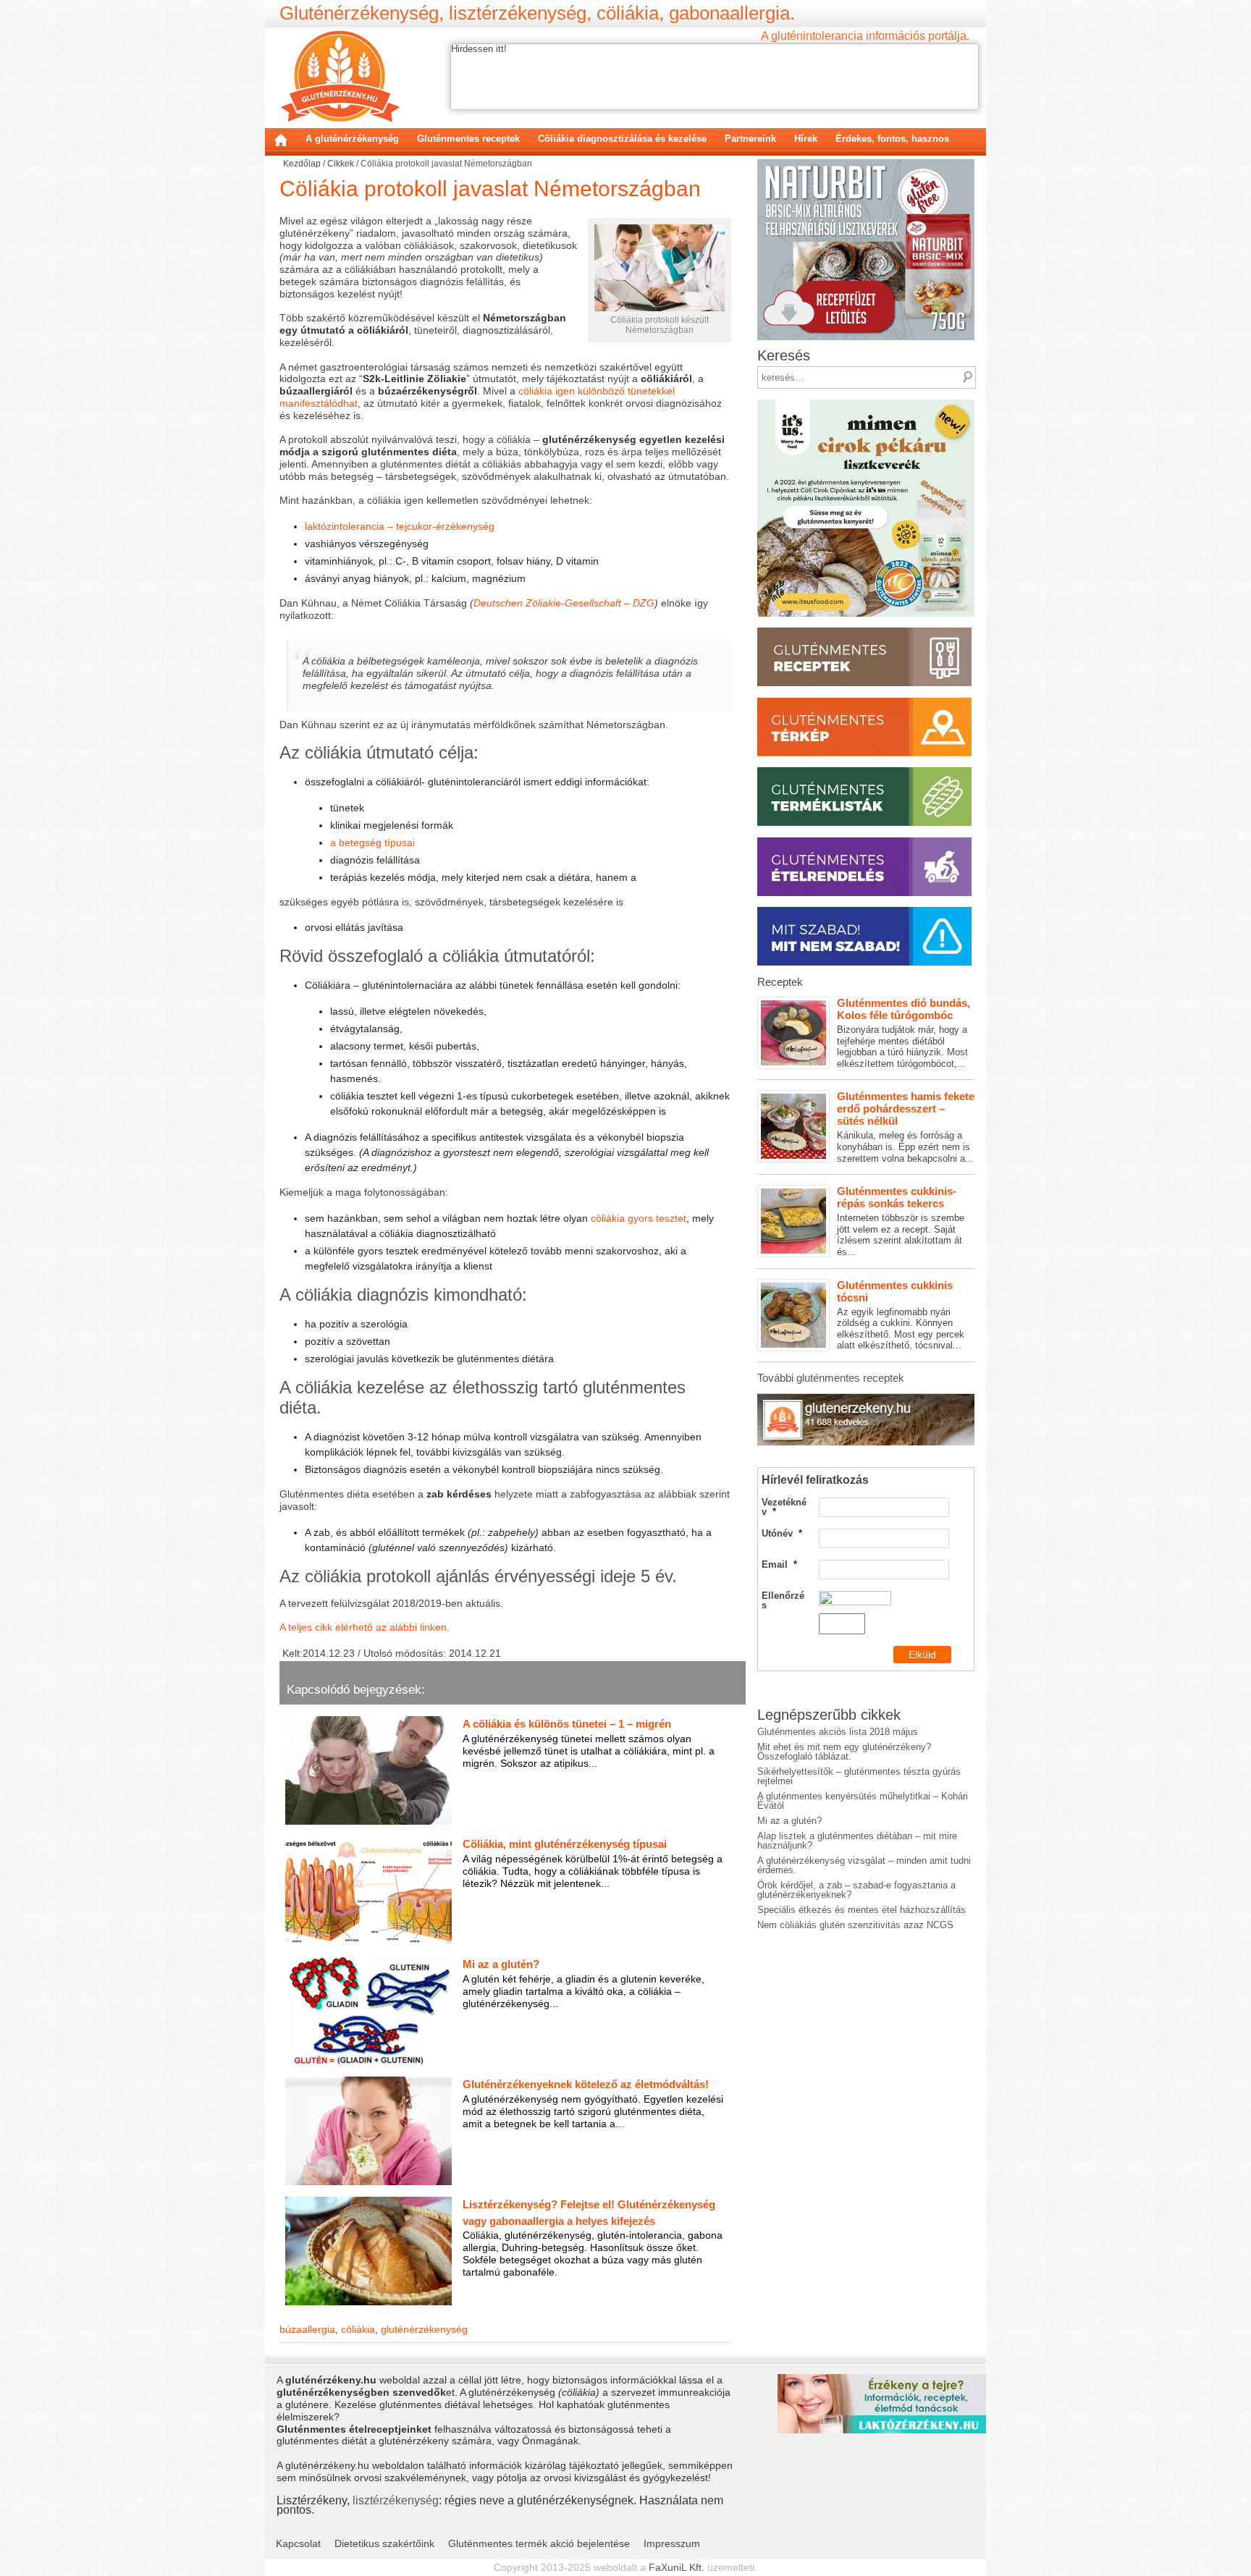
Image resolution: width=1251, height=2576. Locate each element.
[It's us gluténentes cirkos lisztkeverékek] (866, 404)
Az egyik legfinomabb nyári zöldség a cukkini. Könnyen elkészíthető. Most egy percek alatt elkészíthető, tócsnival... (901, 1315)
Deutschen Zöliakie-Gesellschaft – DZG (564, 603)
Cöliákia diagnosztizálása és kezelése (622, 139)
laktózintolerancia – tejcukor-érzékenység (400, 526)
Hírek (806, 139)
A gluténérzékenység (352, 139)
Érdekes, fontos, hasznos (892, 139)
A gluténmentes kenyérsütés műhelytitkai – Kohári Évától (863, 1801)
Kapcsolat (298, 2543)
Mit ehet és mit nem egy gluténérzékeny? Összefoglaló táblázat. (844, 1752)
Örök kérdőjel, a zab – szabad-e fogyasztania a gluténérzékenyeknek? (856, 1890)
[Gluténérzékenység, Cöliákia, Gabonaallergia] (340, 76)
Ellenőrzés (783, 1600)
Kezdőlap (281, 140)
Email (779, 1564)
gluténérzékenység (424, 2329)
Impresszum (672, 2543)
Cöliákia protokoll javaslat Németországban (490, 189)
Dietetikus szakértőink (384, 2543)
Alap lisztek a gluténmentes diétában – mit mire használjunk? (857, 1841)
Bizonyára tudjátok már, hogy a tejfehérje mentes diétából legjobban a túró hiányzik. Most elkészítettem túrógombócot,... (903, 1033)
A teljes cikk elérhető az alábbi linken (363, 1627)
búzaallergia (307, 2329)
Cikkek (341, 164)
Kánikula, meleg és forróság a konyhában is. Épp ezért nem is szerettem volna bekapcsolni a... (906, 1127)
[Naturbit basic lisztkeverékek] (866, 164)
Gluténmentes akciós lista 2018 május (838, 1732)
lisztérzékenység (396, 2500)
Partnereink (750, 139)
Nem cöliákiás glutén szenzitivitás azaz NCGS (855, 1925)
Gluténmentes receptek (468, 139)
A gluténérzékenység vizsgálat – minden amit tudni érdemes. (864, 1865)
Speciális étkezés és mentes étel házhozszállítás (862, 1910)
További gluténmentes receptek (831, 1378)
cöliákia (358, 2329)
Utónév (782, 1533)
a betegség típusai (372, 843)
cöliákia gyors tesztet (639, 1218)
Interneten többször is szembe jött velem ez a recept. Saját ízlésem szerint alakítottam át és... (901, 1221)
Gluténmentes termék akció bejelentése (539, 2543)
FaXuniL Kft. (677, 2567)
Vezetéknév (784, 1507)
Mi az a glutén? (789, 1821)
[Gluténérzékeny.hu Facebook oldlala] (866, 1399)
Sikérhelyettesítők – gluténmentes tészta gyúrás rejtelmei (859, 1776)
